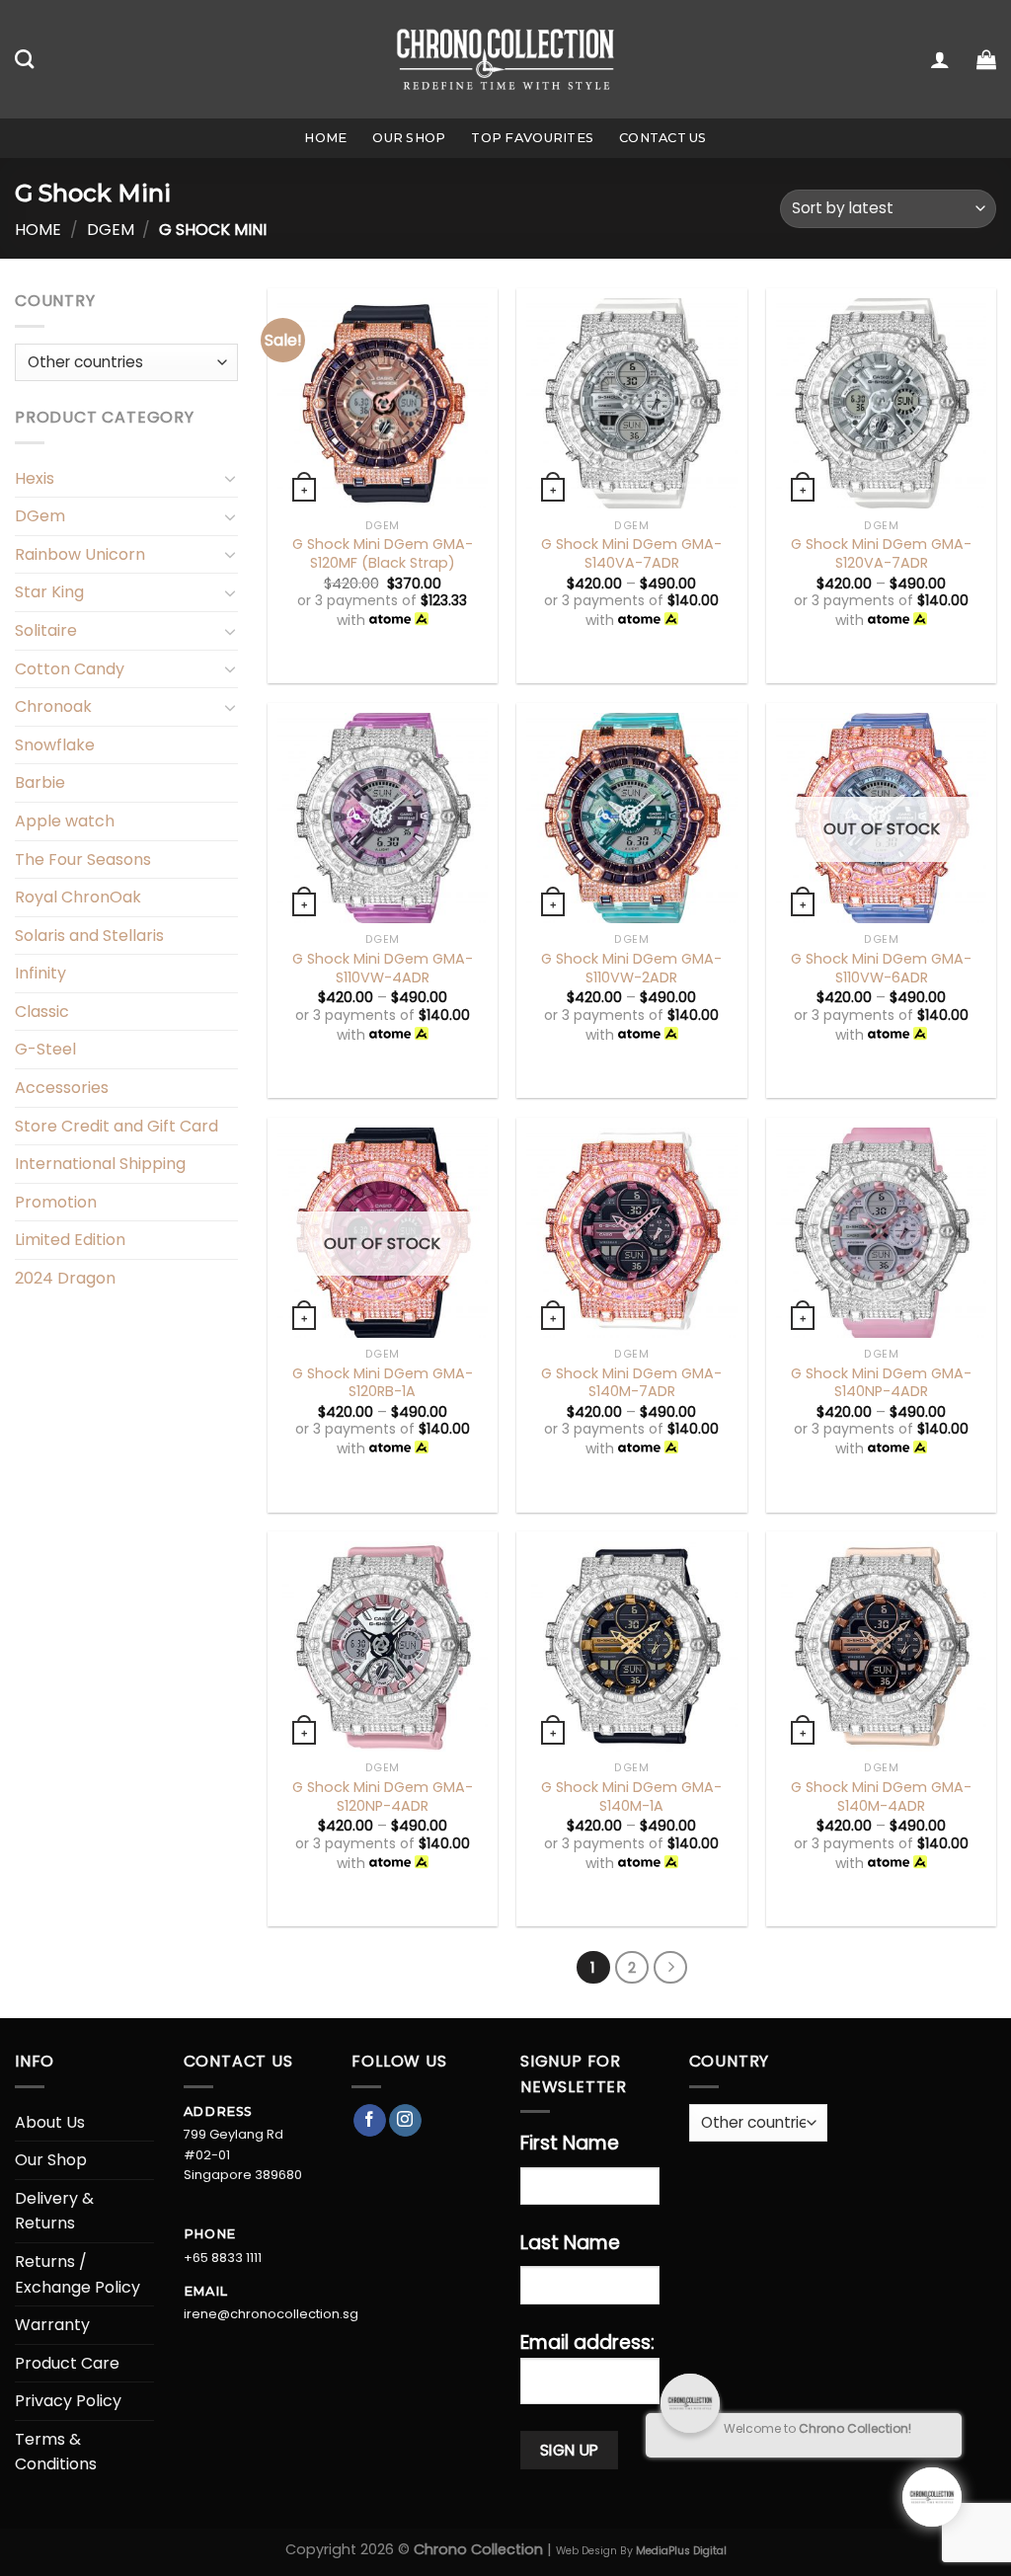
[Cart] (986, 59)
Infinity (40, 973)
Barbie (40, 782)
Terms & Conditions (56, 2452)
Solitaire (46, 630)
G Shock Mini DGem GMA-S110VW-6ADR (881, 968)
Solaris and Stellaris (89, 936)
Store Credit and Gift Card (117, 1126)
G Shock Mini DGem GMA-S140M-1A (631, 1796)
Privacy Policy (68, 2401)
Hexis (35, 478)
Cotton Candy (70, 669)
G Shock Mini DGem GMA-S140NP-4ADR (881, 1383)
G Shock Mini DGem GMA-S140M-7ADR (631, 1383)
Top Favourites (532, 138)
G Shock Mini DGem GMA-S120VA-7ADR (881, 553)
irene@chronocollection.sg (271, 2314)
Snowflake (55, 745)
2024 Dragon (65, 1278)
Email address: (587, 2342)
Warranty (52, 2325)
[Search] (24, 59)
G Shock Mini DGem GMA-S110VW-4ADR (383, 968)
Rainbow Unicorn (80, 554)
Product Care (67, 2363)
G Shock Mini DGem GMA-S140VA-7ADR (631, 553)
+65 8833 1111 (223, 2258)
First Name (570, 2143)
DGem (111, 230)
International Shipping (100, 1164)
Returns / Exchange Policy (78, 2274)
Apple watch (65, 821)
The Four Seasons (83, 859)
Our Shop (409, 138)
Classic (42, 1012)
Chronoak (53, 706)
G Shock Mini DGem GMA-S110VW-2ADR (631, 968)
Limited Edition (70, 1240)
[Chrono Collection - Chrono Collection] (506, 59)
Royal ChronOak (78, 897)
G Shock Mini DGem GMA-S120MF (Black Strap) (383, 553)
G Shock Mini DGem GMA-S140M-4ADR (881, 1796)
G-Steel (45, 1049)
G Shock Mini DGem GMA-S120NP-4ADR (383, 1796)
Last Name (570, 2243)
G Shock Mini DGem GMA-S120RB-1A (383, 1383)
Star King (49, 592)
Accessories (62, 1088)
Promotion (56, 1202)
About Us (50, 2122)
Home (325, 138)
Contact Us (663, 138)
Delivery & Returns (54, 2211)
